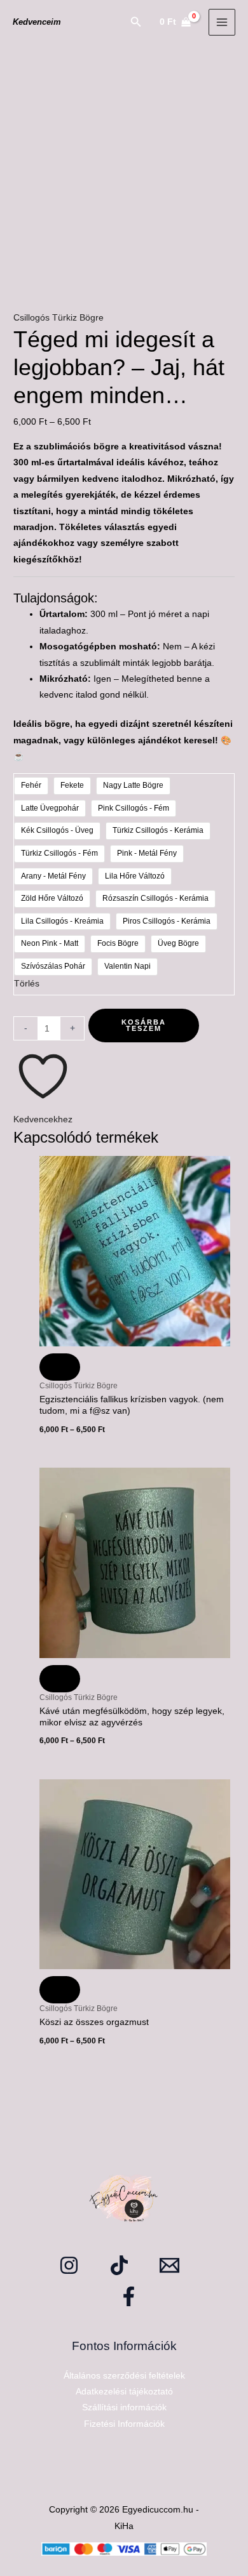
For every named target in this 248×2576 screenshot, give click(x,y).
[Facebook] (129, 2296)
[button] (136, 22)
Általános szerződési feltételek (124, 2376)
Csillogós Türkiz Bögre (59, 318)
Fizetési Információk (124, 2424)
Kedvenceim (37, 22)
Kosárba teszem (144, 1026)
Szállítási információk (124, 2407)
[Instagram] (69, 2265)
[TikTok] (119, 2265)
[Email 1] (169, 2265)
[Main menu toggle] (222, 23)
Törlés (27, 984)
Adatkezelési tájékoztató (124, 2392)
